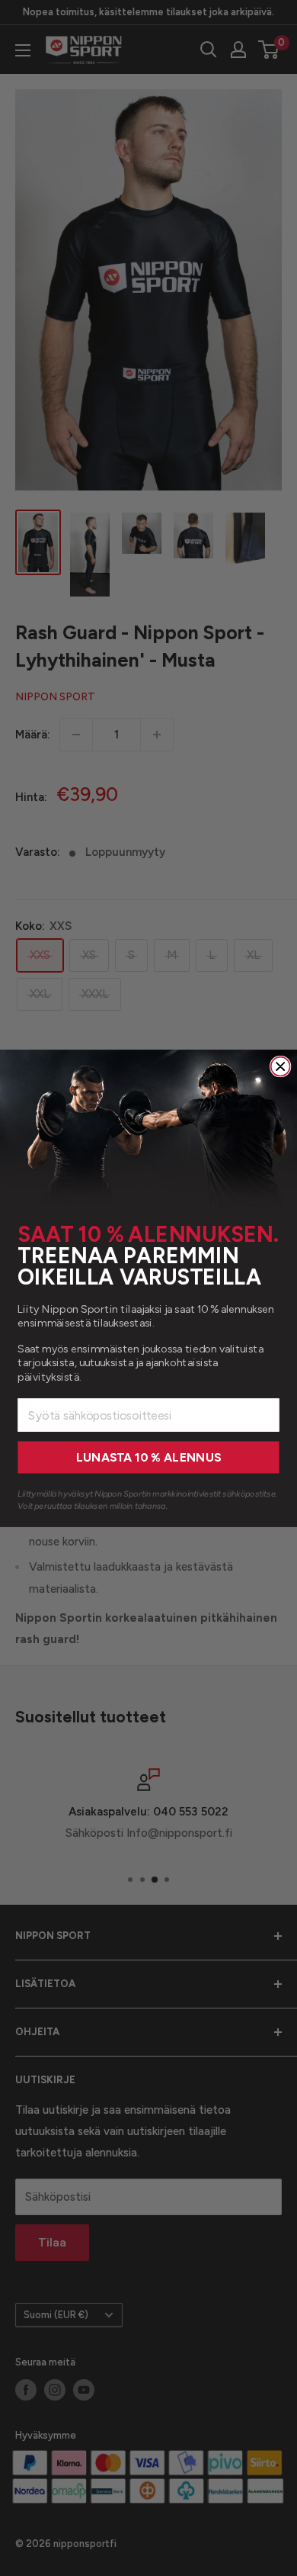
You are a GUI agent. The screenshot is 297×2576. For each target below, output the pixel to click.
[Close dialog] (281, 1066)
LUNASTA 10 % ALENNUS (148, 1457)
